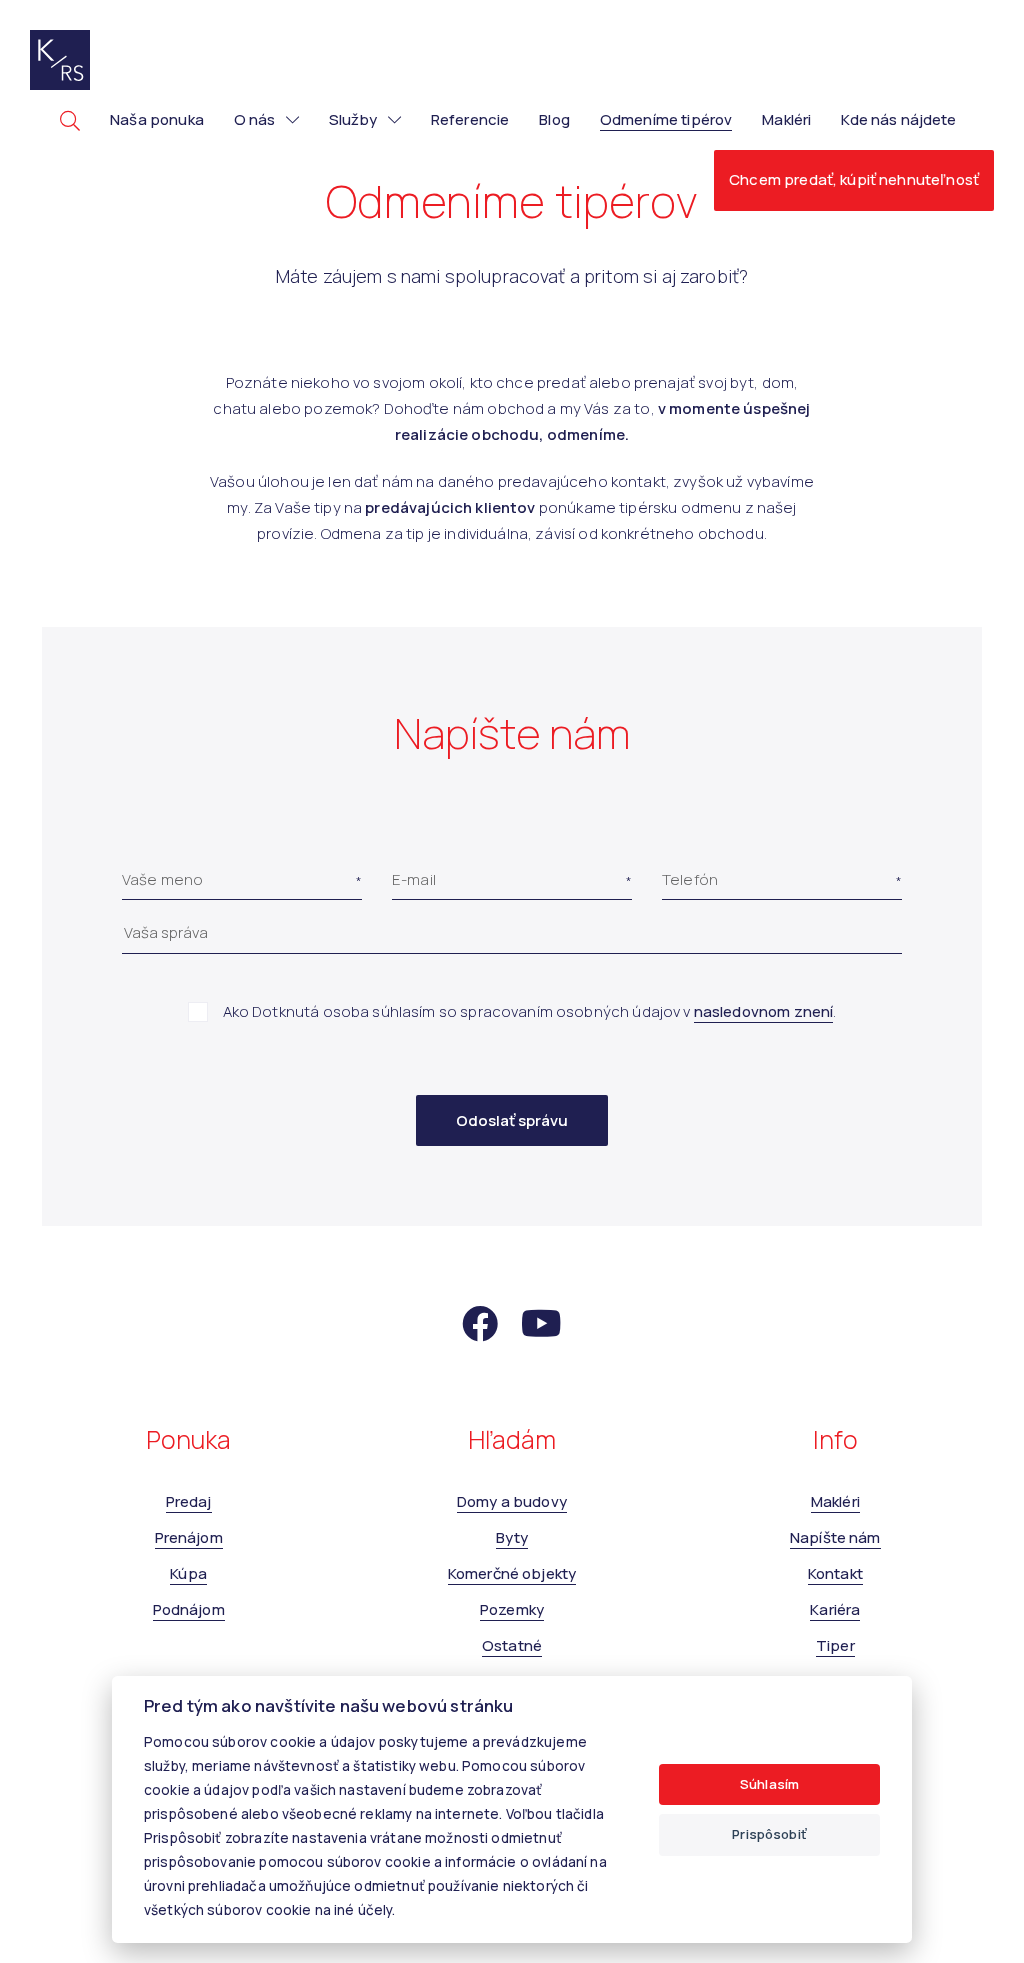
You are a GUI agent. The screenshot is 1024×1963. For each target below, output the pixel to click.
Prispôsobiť (769, 1834)
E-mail (414, 879)
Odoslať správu (512, 1120)
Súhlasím (769, 1784)
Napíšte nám (835, 1537)
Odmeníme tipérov (666, 119)
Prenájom (189, 1537)
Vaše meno (162, 879)
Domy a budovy (512, 1501)
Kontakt (835, 1573)
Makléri (786, 119)
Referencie (470, 119)
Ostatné (512, 1645)
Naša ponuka (157, 119)
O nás (255, 119)
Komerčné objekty (512, 1573)
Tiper (835, 1645)
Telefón (690, 879)
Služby (353, 119)
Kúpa (188, 1573)
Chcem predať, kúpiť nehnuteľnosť (854, 179)
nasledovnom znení (764, 1011)
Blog (554, 119)
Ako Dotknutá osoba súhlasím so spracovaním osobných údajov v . (530, 1011)
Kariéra (835, 1609)
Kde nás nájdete (898, 119)
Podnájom (189, 1609)
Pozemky (512, 1609)
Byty (512, 1537)
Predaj (189, 1501)
